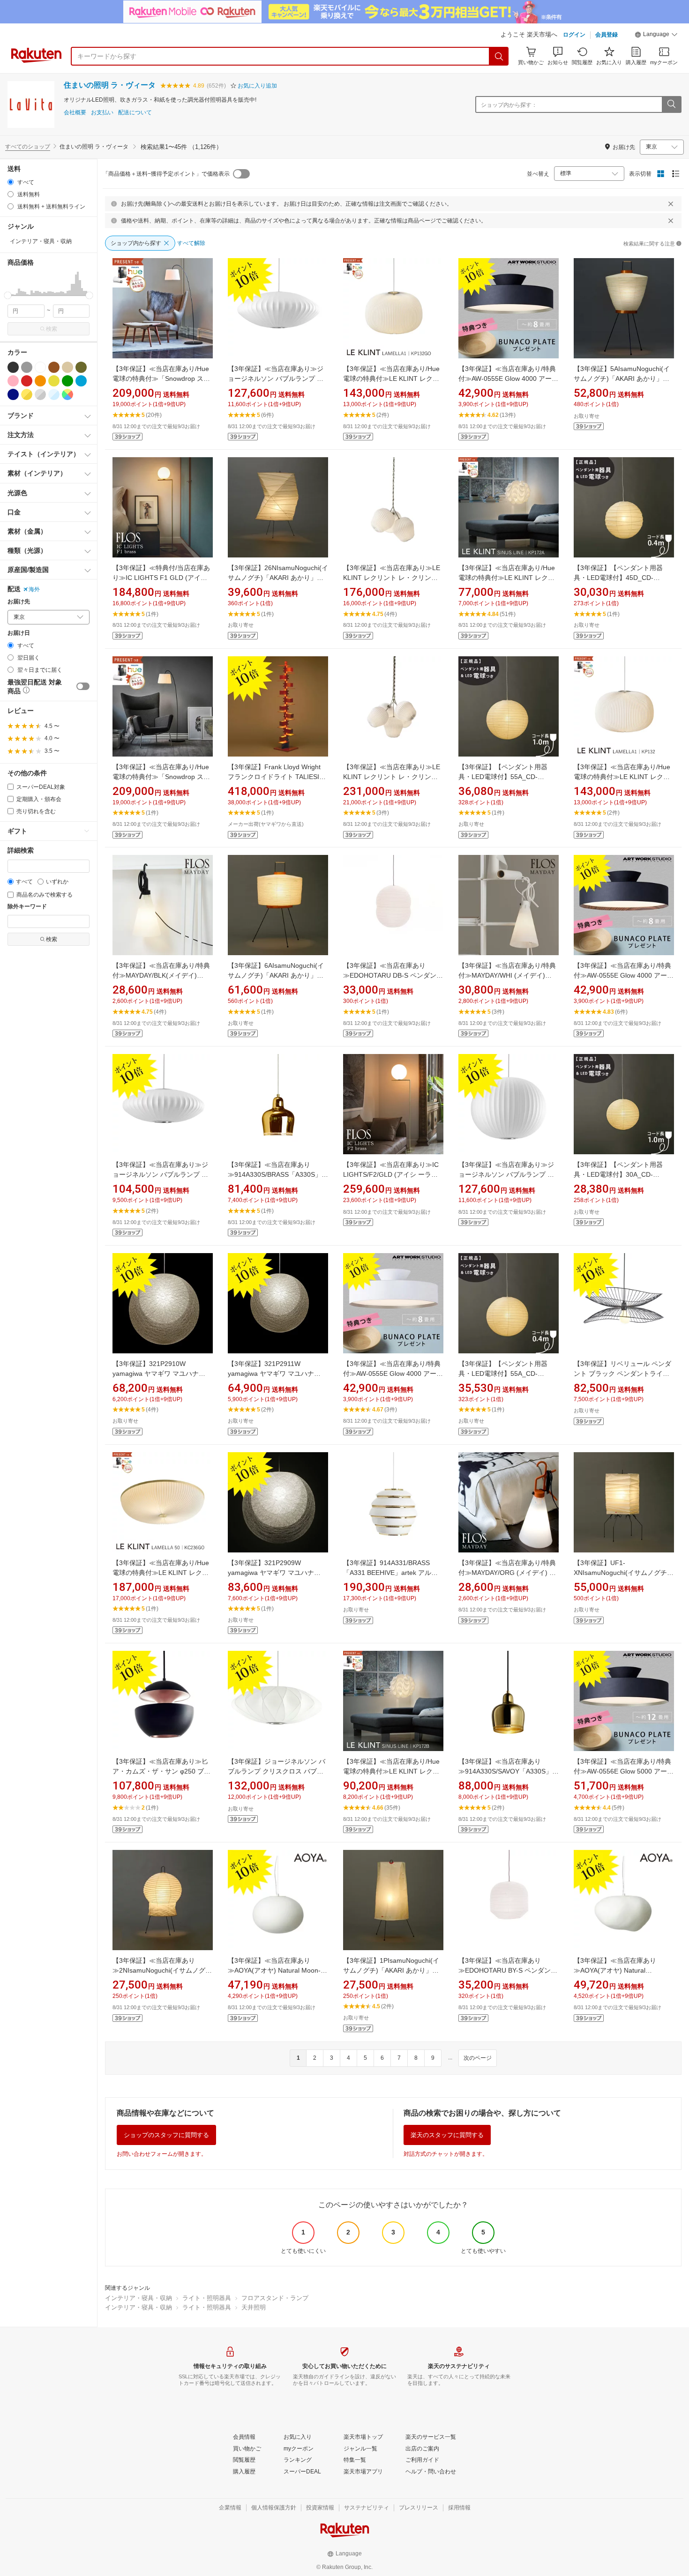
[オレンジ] (40, 381)
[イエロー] (54, 381)
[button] (656, 36)
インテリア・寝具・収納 (139, 2298)
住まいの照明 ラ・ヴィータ (110, 85)
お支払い (102, 113)
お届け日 (19, 633)
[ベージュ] (67, 367)
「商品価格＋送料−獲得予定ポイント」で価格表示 (166, 174)
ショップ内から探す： (509, 105)
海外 (34, 589)
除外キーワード (27, 907)
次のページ (478, 2058)
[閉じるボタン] (671, 204)
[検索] (499, 56)
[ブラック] (13, 367)
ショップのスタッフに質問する (166, 2135)
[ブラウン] (54, 367)
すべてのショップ (28, 147)
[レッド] (27, 381)
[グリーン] (67, 381)
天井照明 (254, 2307)
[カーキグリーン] (81, 367)
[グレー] (27, 367)
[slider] (8, 295)
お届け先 (19, 602)
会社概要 (75, 113)
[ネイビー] (13, 394)
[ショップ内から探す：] (671, 104)
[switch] (83, 686)
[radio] (11, 182)
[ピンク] (13, 381)
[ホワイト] (40, 367)
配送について (135, 113)
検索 (52, 329)
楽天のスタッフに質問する (447, 2135)
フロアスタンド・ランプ (275, 2298)
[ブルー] (81, 381)
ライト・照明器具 (207, 2298)
